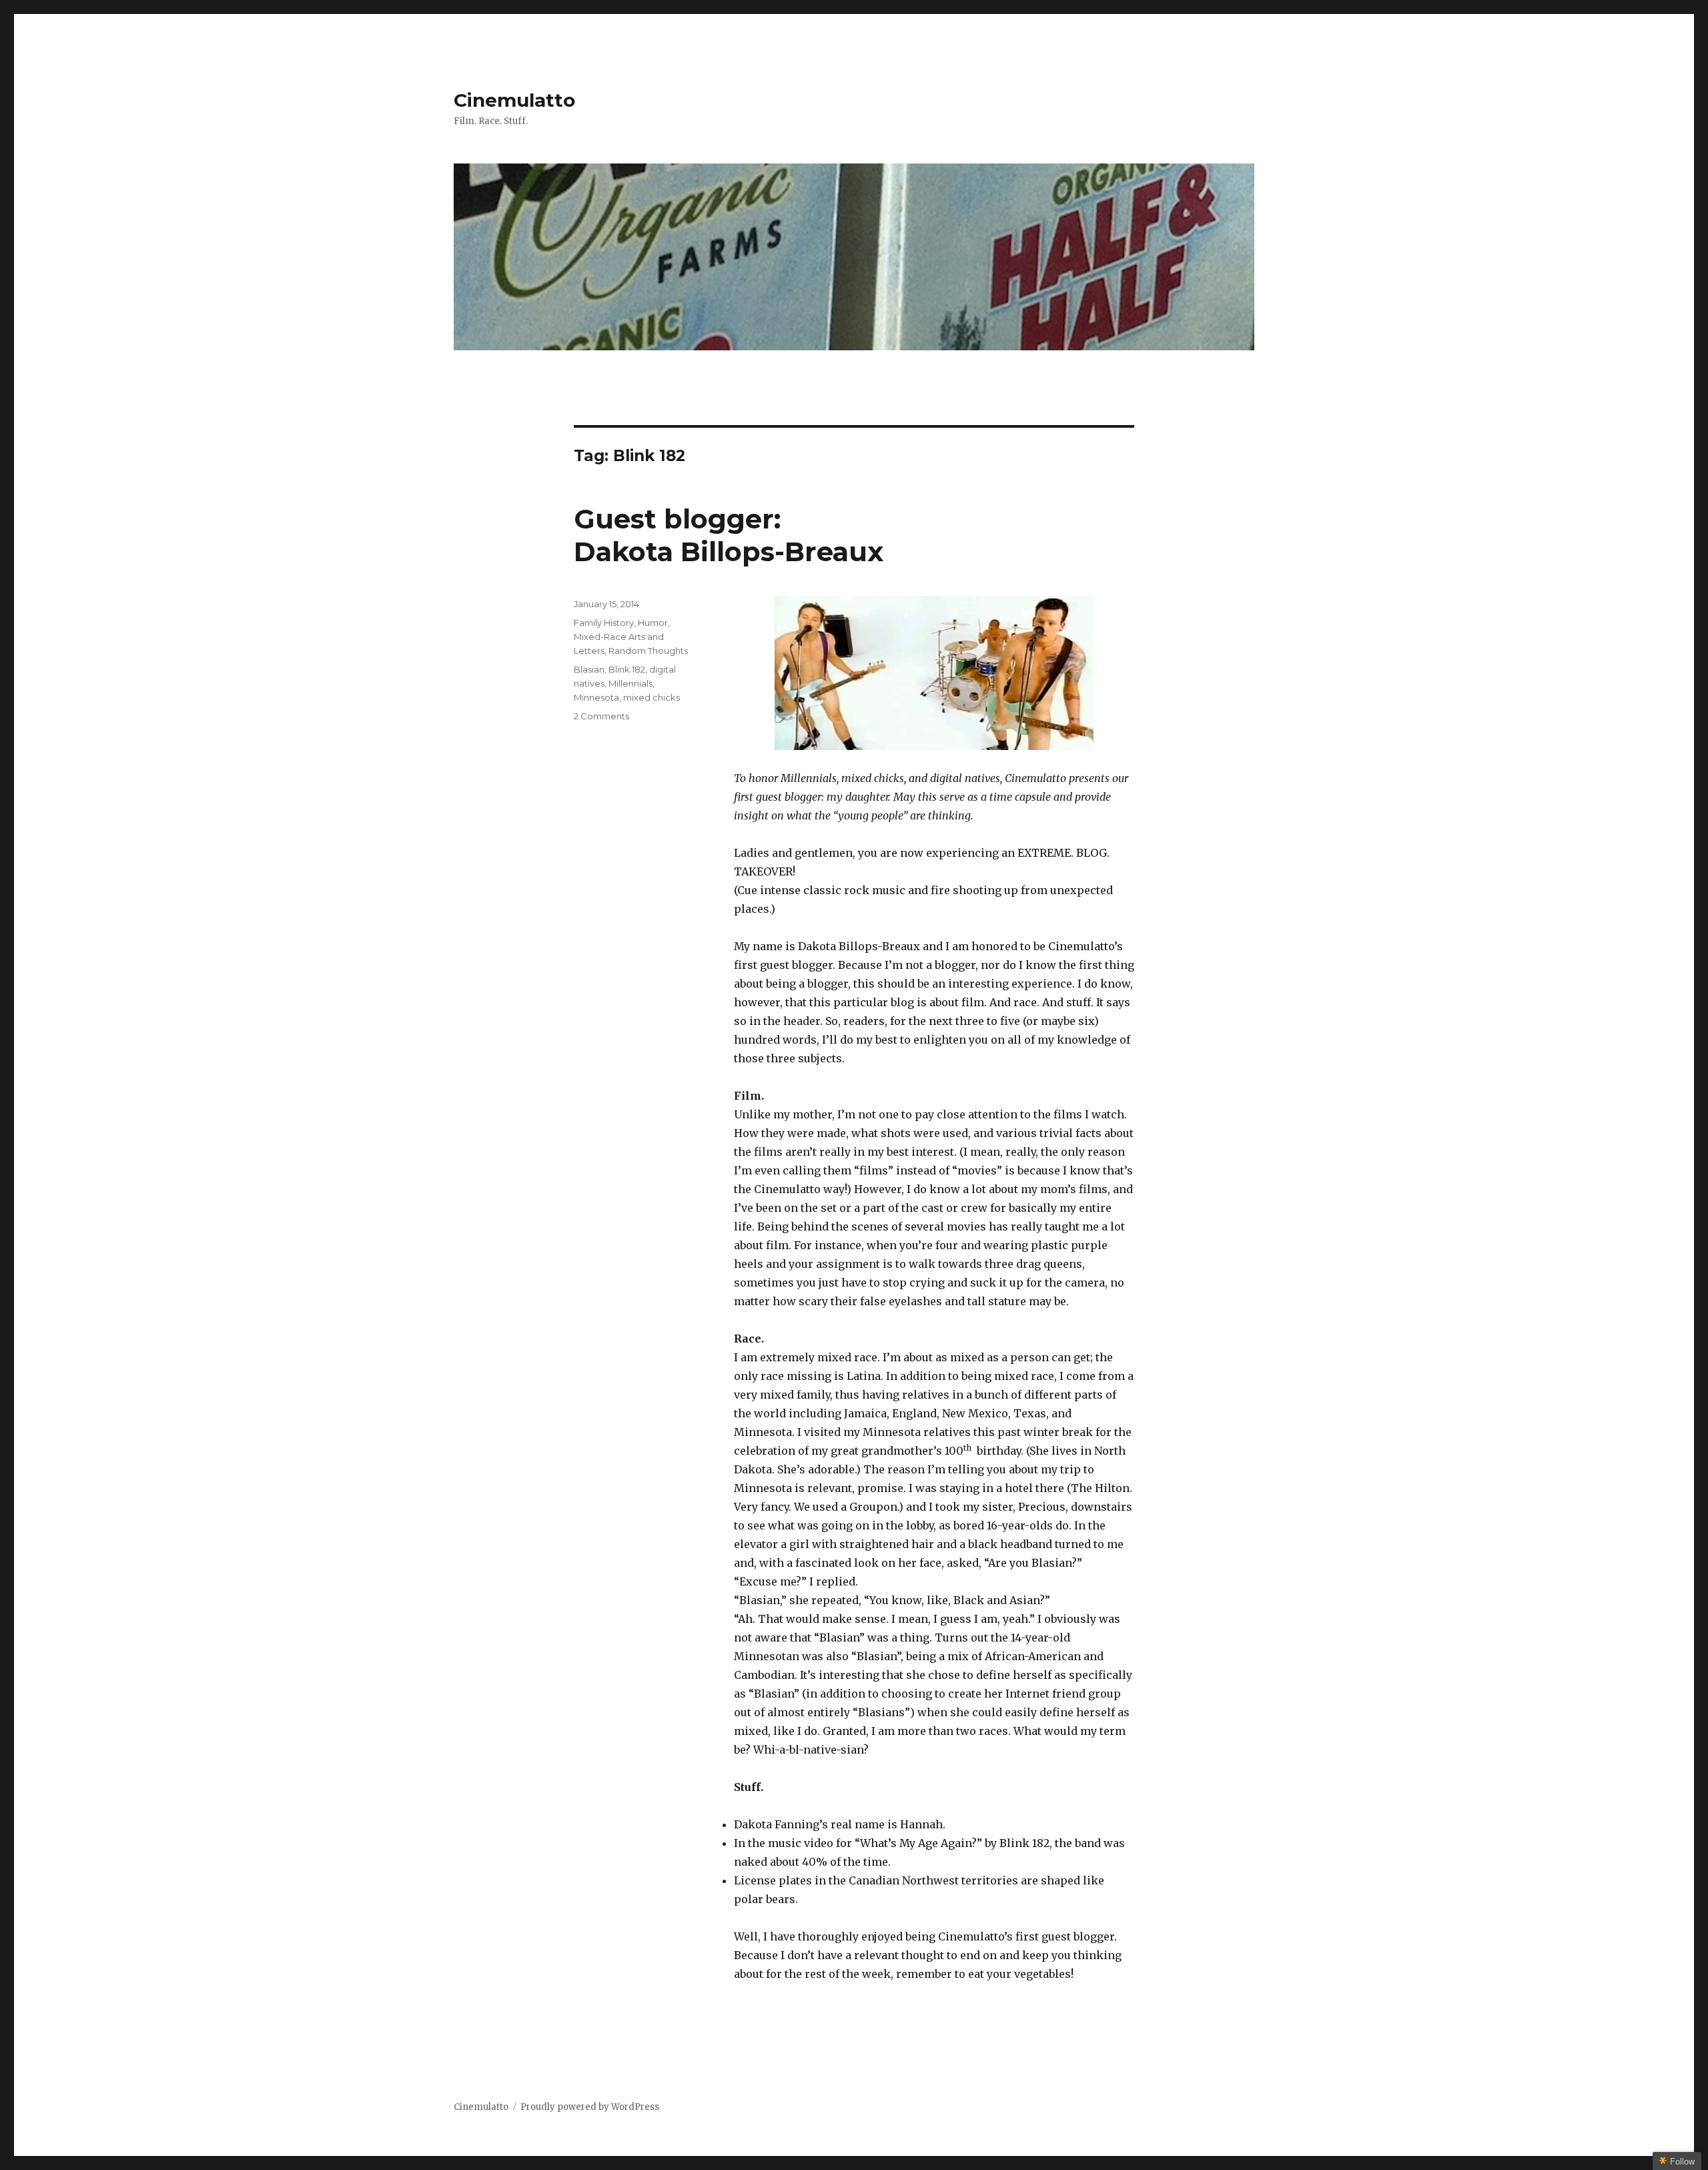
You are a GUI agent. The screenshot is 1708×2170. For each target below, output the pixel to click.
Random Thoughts (648, 651)
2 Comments (601, 716)
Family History (604, 623)
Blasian (589, 669)
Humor (653, 623)
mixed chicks (652, 697)
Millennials (630, 683)
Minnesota (596, 697)
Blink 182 (627, 669)
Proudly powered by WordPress (590, 2107)
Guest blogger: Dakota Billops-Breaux (729, 535)
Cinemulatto (514, 100)
